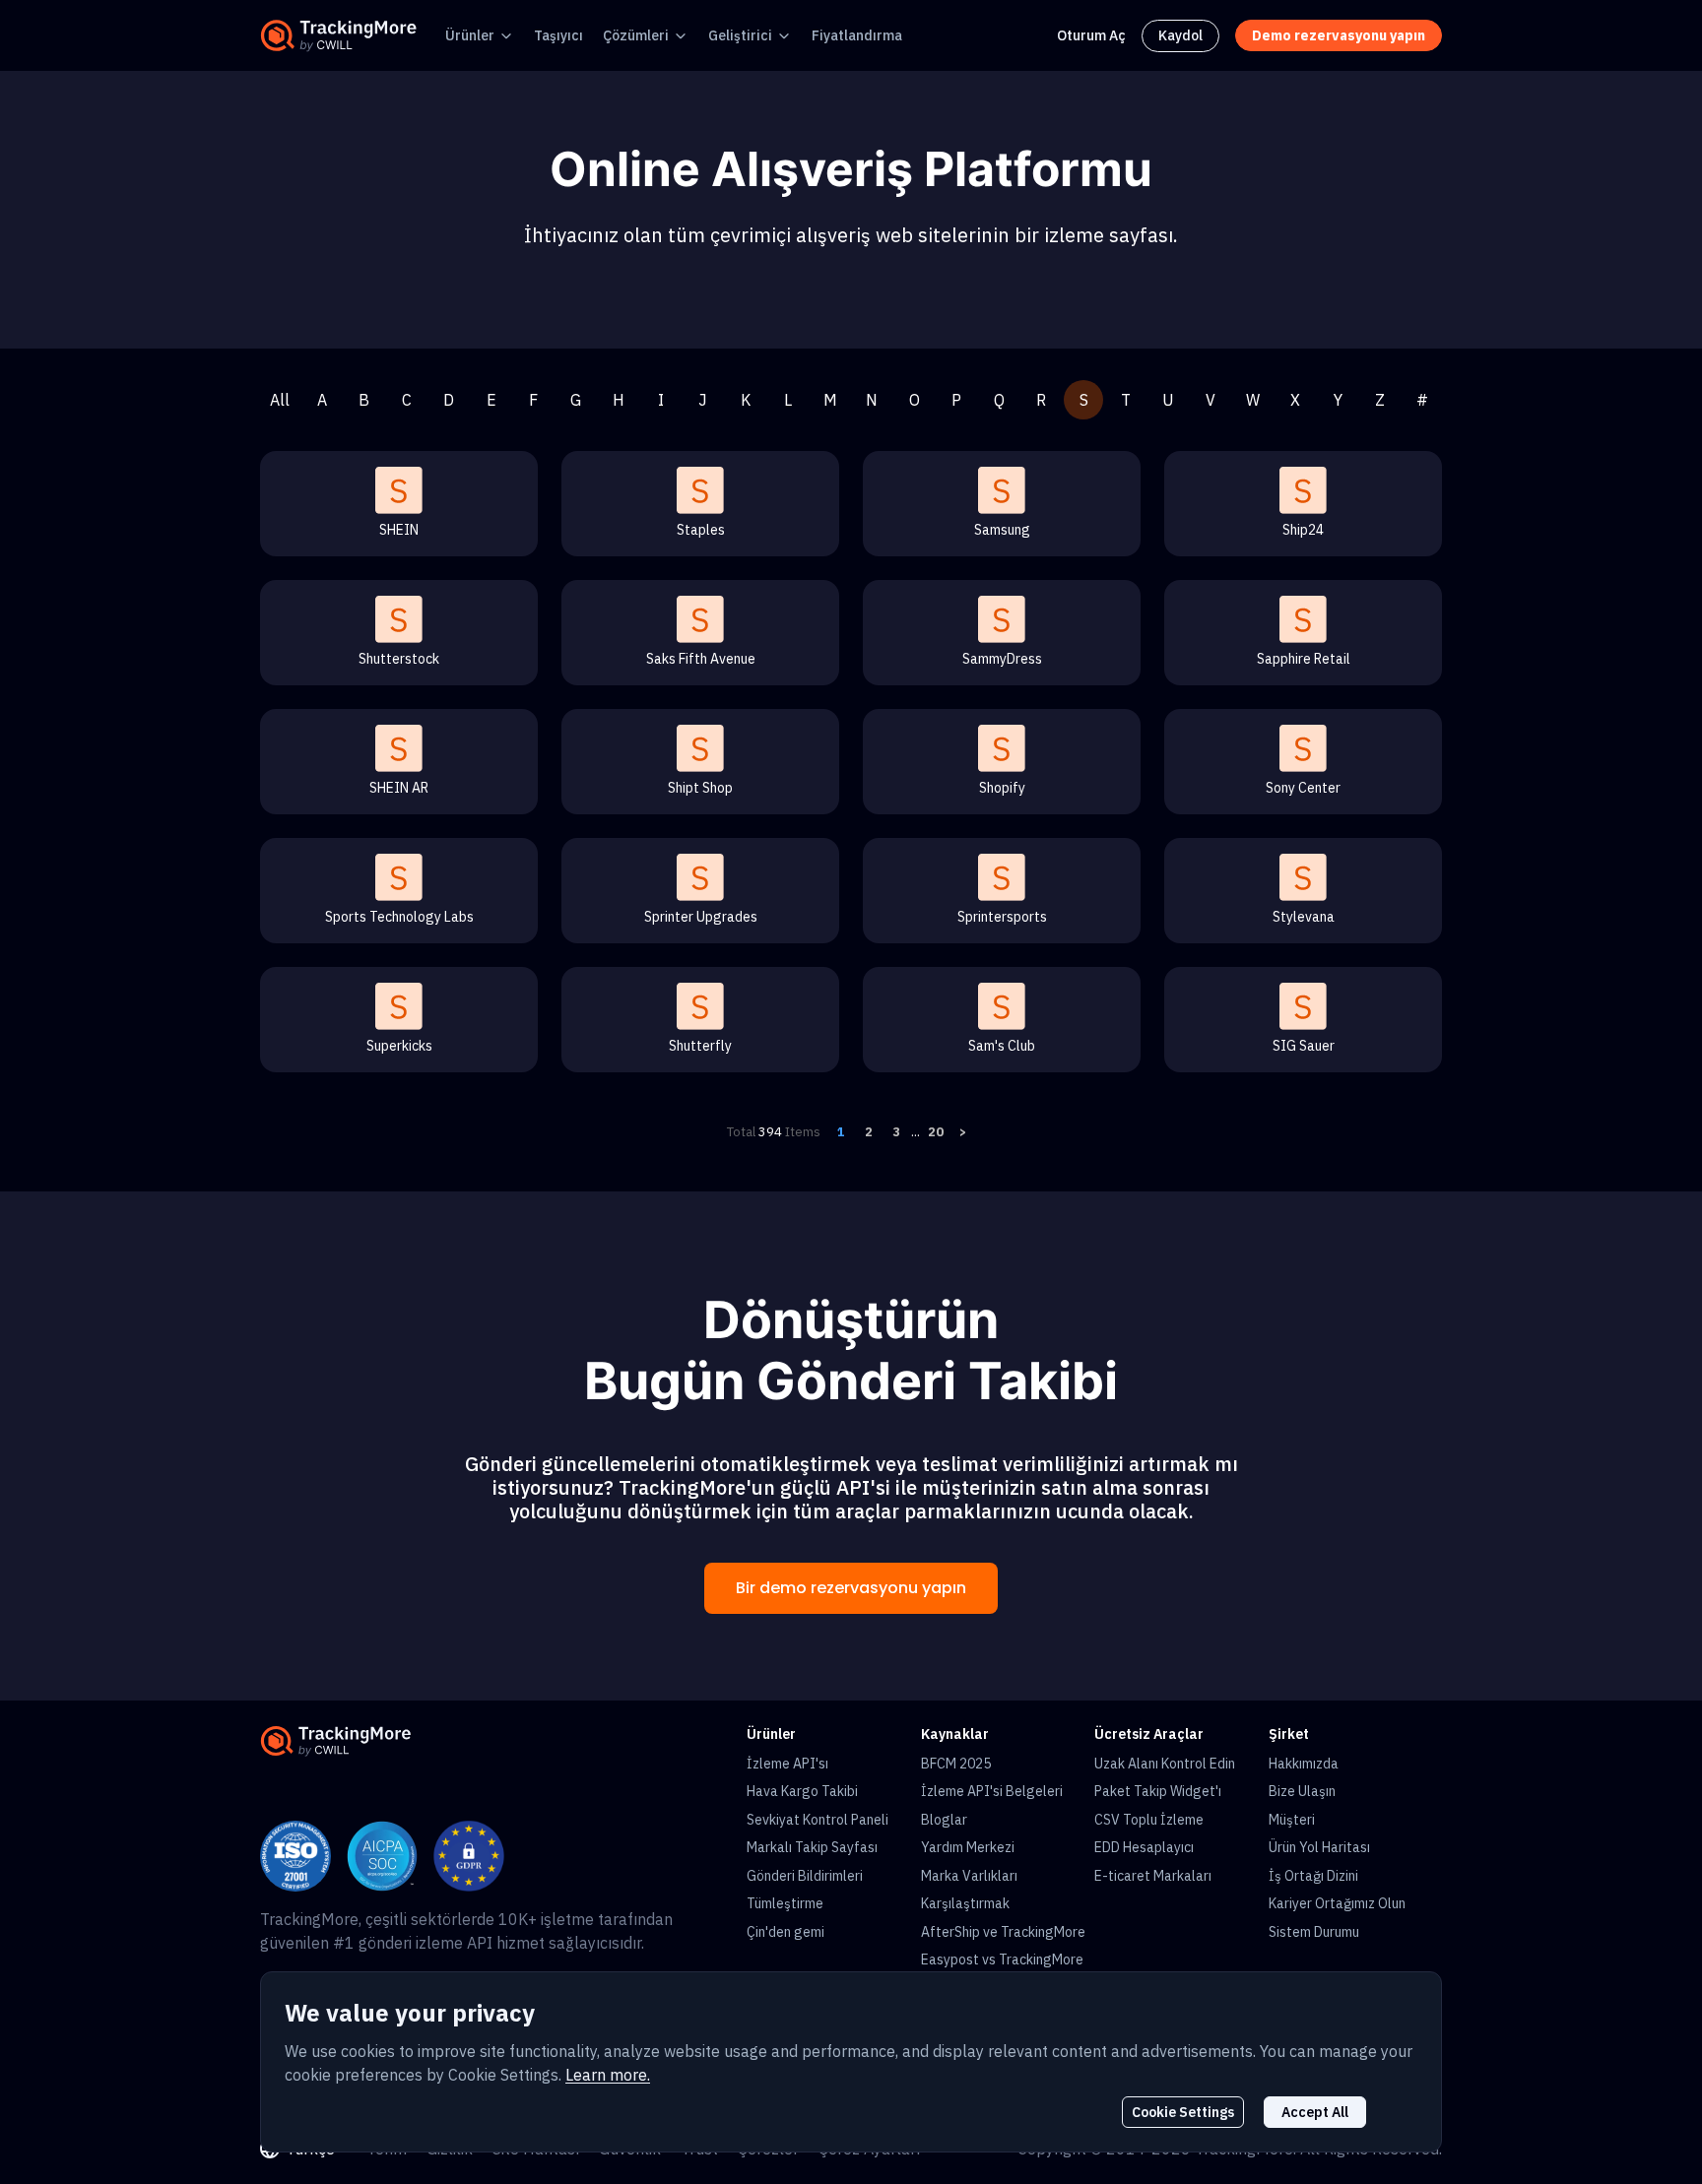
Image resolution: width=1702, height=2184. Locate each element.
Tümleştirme (785, 1903)
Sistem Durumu (1314, 1932)
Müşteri (1292, 1820)
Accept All (1315, 2112)
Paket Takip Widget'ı (1158, 1791)
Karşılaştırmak (965, 1903)
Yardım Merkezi (968, 1847)
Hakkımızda (1304, 1764)
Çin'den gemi (786, 1932)
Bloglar (944, 1820)
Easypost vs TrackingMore (1002, 1959)
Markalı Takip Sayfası (812, 1847)
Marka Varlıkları (969, 1876)
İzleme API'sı (787, 1764)
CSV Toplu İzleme (1149, 1820)
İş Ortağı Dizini (1313, 1876)
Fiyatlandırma (857, 35)
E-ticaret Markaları (1153, 1876)
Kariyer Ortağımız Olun (1337, 1903)
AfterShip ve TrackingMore (1003, 1932)
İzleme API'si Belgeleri (992, 1791)
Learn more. (608, 2075)
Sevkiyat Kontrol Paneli (818, 1820)
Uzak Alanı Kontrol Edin (1165, 1764)
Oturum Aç (1091, 35)
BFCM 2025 (956, 1764)
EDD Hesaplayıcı (1144, 1847)
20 (936, 1132)
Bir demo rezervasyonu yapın (851, 1588)
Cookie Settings (1183, 2112)
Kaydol (1180, 35)
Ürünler (470, 35)
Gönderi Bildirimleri (805, 1876)
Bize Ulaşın (1302, 1791)
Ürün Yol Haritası (1319, 1847)
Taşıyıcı (558, 35)
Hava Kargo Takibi (802, 1791)
